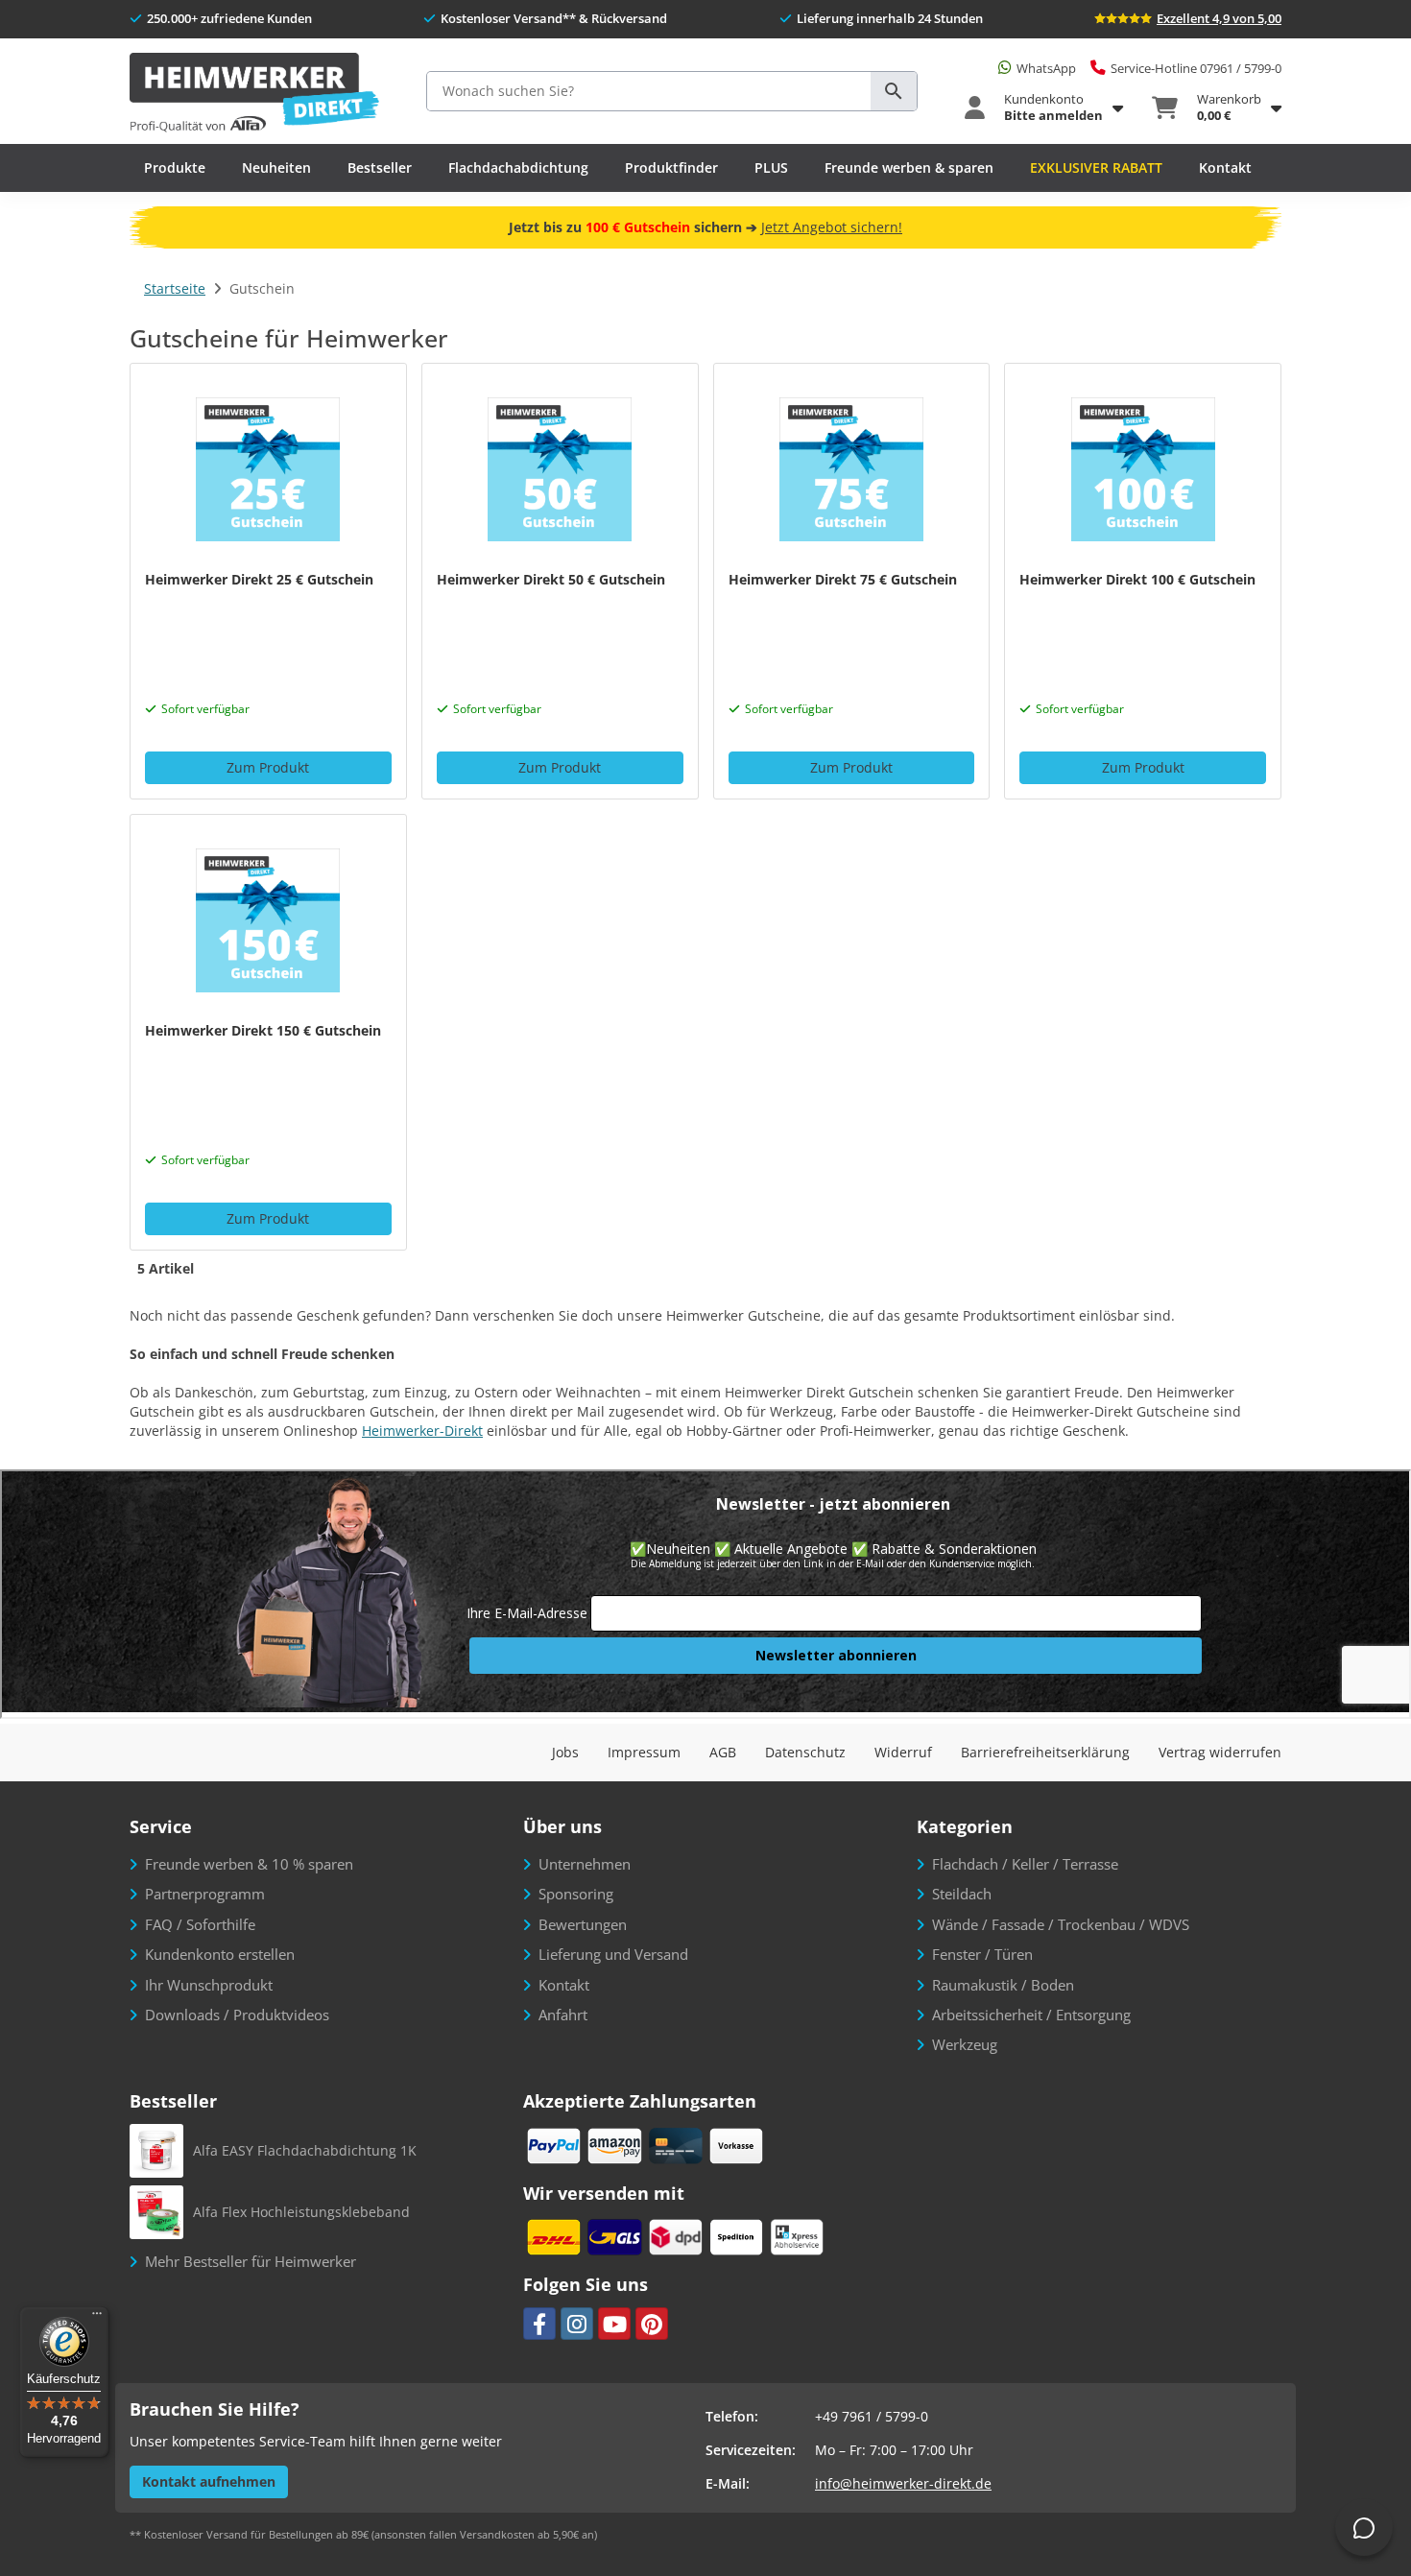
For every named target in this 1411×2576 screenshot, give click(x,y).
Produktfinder (671, 167)
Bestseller (380, 167)
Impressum (644, 1752)
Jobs (565, 1752)
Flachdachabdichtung (518, 167)
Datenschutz (805, 1752)
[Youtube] (614, 2324)
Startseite (175, 288)
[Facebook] (539, 2324)
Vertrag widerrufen (1220, 1752)
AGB (723, 1752)
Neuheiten (276, 167)
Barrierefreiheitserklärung (1045, 1752)
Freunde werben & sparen (909, 167)
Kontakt (1225, 167)
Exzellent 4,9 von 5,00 (1219, 18)
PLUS (771, 167)
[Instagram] (577, 2324)
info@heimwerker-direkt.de (903, 2483)
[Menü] (97, 2318)
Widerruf (903, 1752)
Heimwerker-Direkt (422, 1431)
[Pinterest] (652, 2324)
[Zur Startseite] (254, 94)
